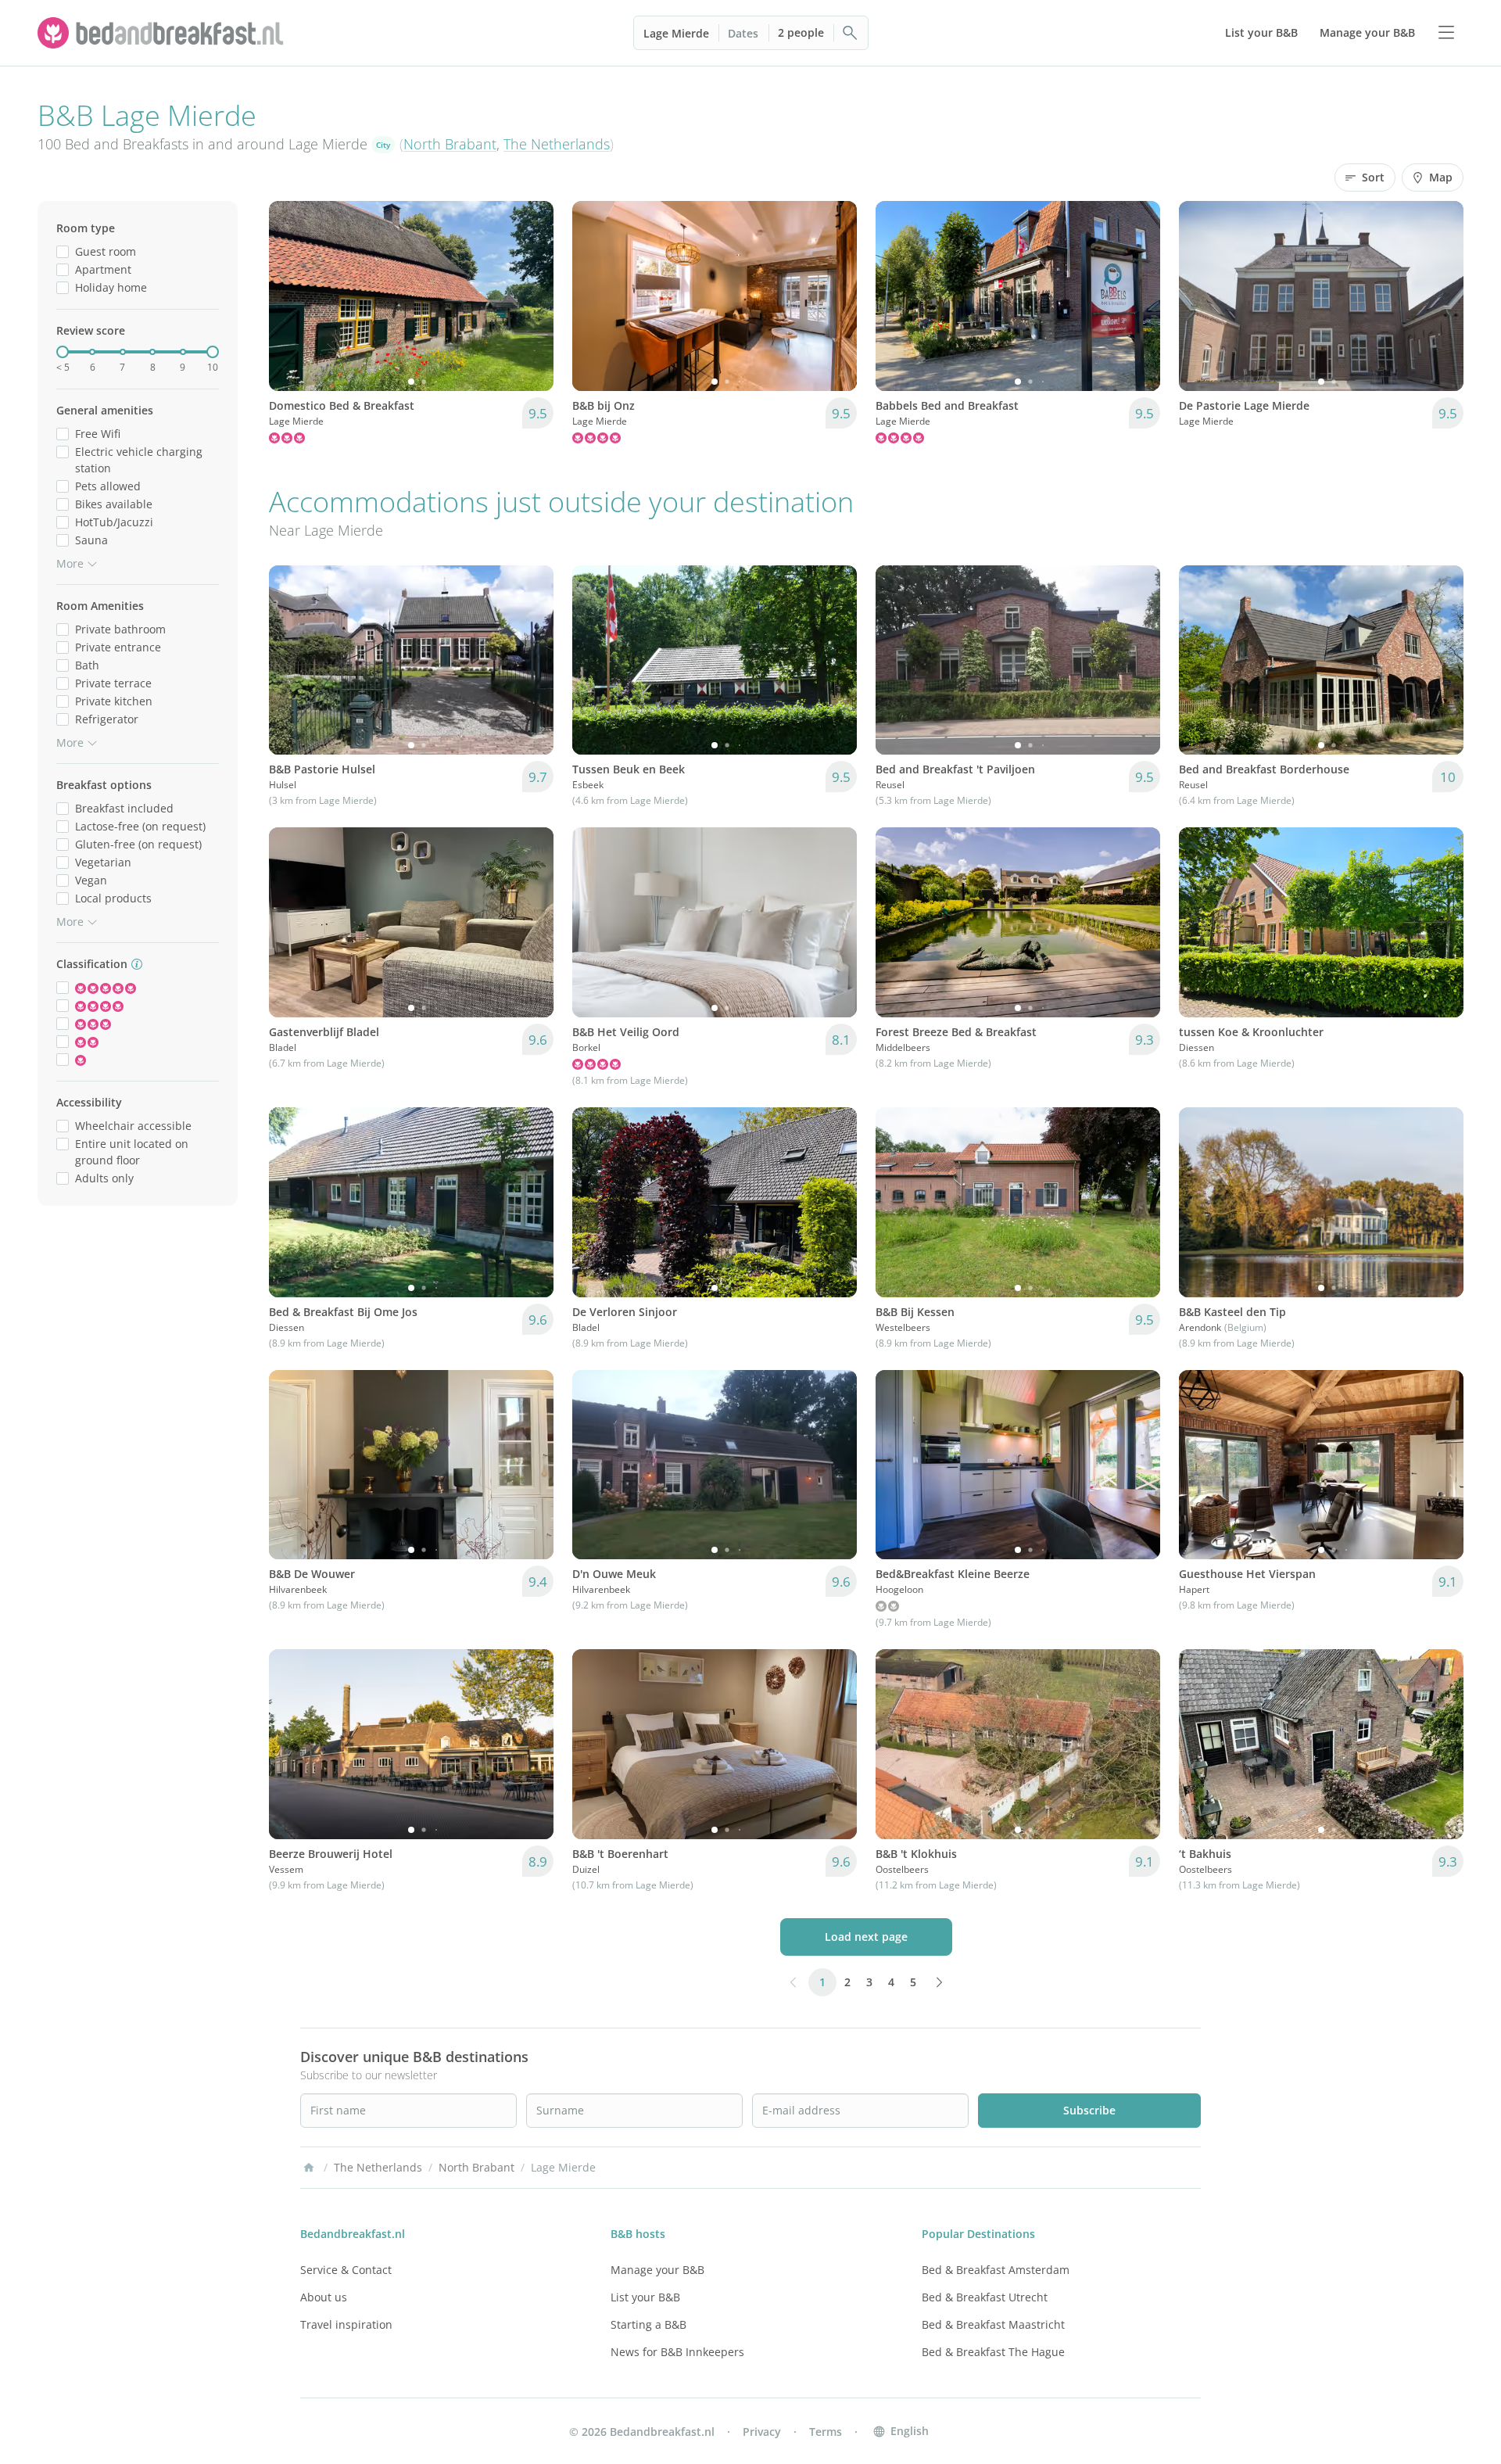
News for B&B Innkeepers (677, 2352)
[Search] (851, 33)
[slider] (63, 352)
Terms (826, 2432)
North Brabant (450, 144)
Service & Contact (346, 2270)
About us (324, 2297)
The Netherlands (557, 144)
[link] (163, 33)
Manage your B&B (657, 2270)
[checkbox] (63, 251)
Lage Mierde (676, 33)
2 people (801, 32)
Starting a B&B (648, 2324)
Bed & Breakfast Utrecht (985, 2297)
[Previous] (291, 296)
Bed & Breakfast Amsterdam (996, 2270)
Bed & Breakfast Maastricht (993, 2324)
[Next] (532, 296)
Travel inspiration (346, 2324)
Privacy (762, 2432)
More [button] (70, 563)
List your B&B (645, 2297)
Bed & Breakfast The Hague (993, 2352)
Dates (743, 33)
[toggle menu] (1446, 33)
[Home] (309, 2168)
